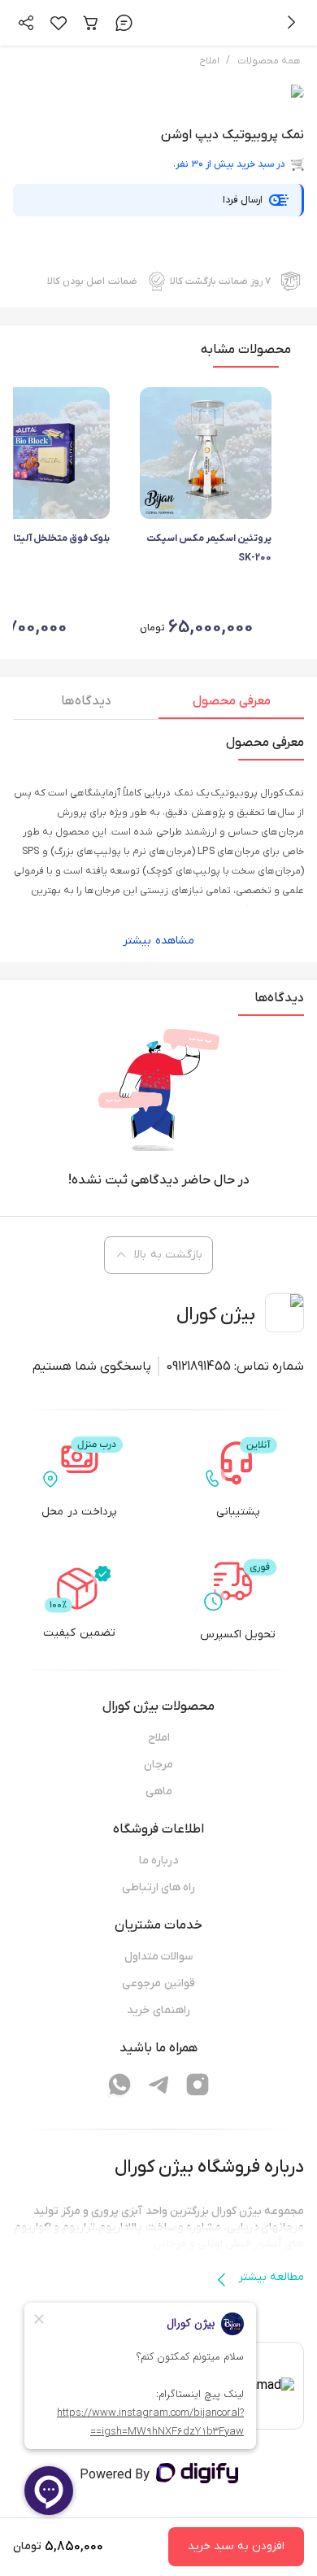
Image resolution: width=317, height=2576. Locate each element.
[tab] (231, 705)
